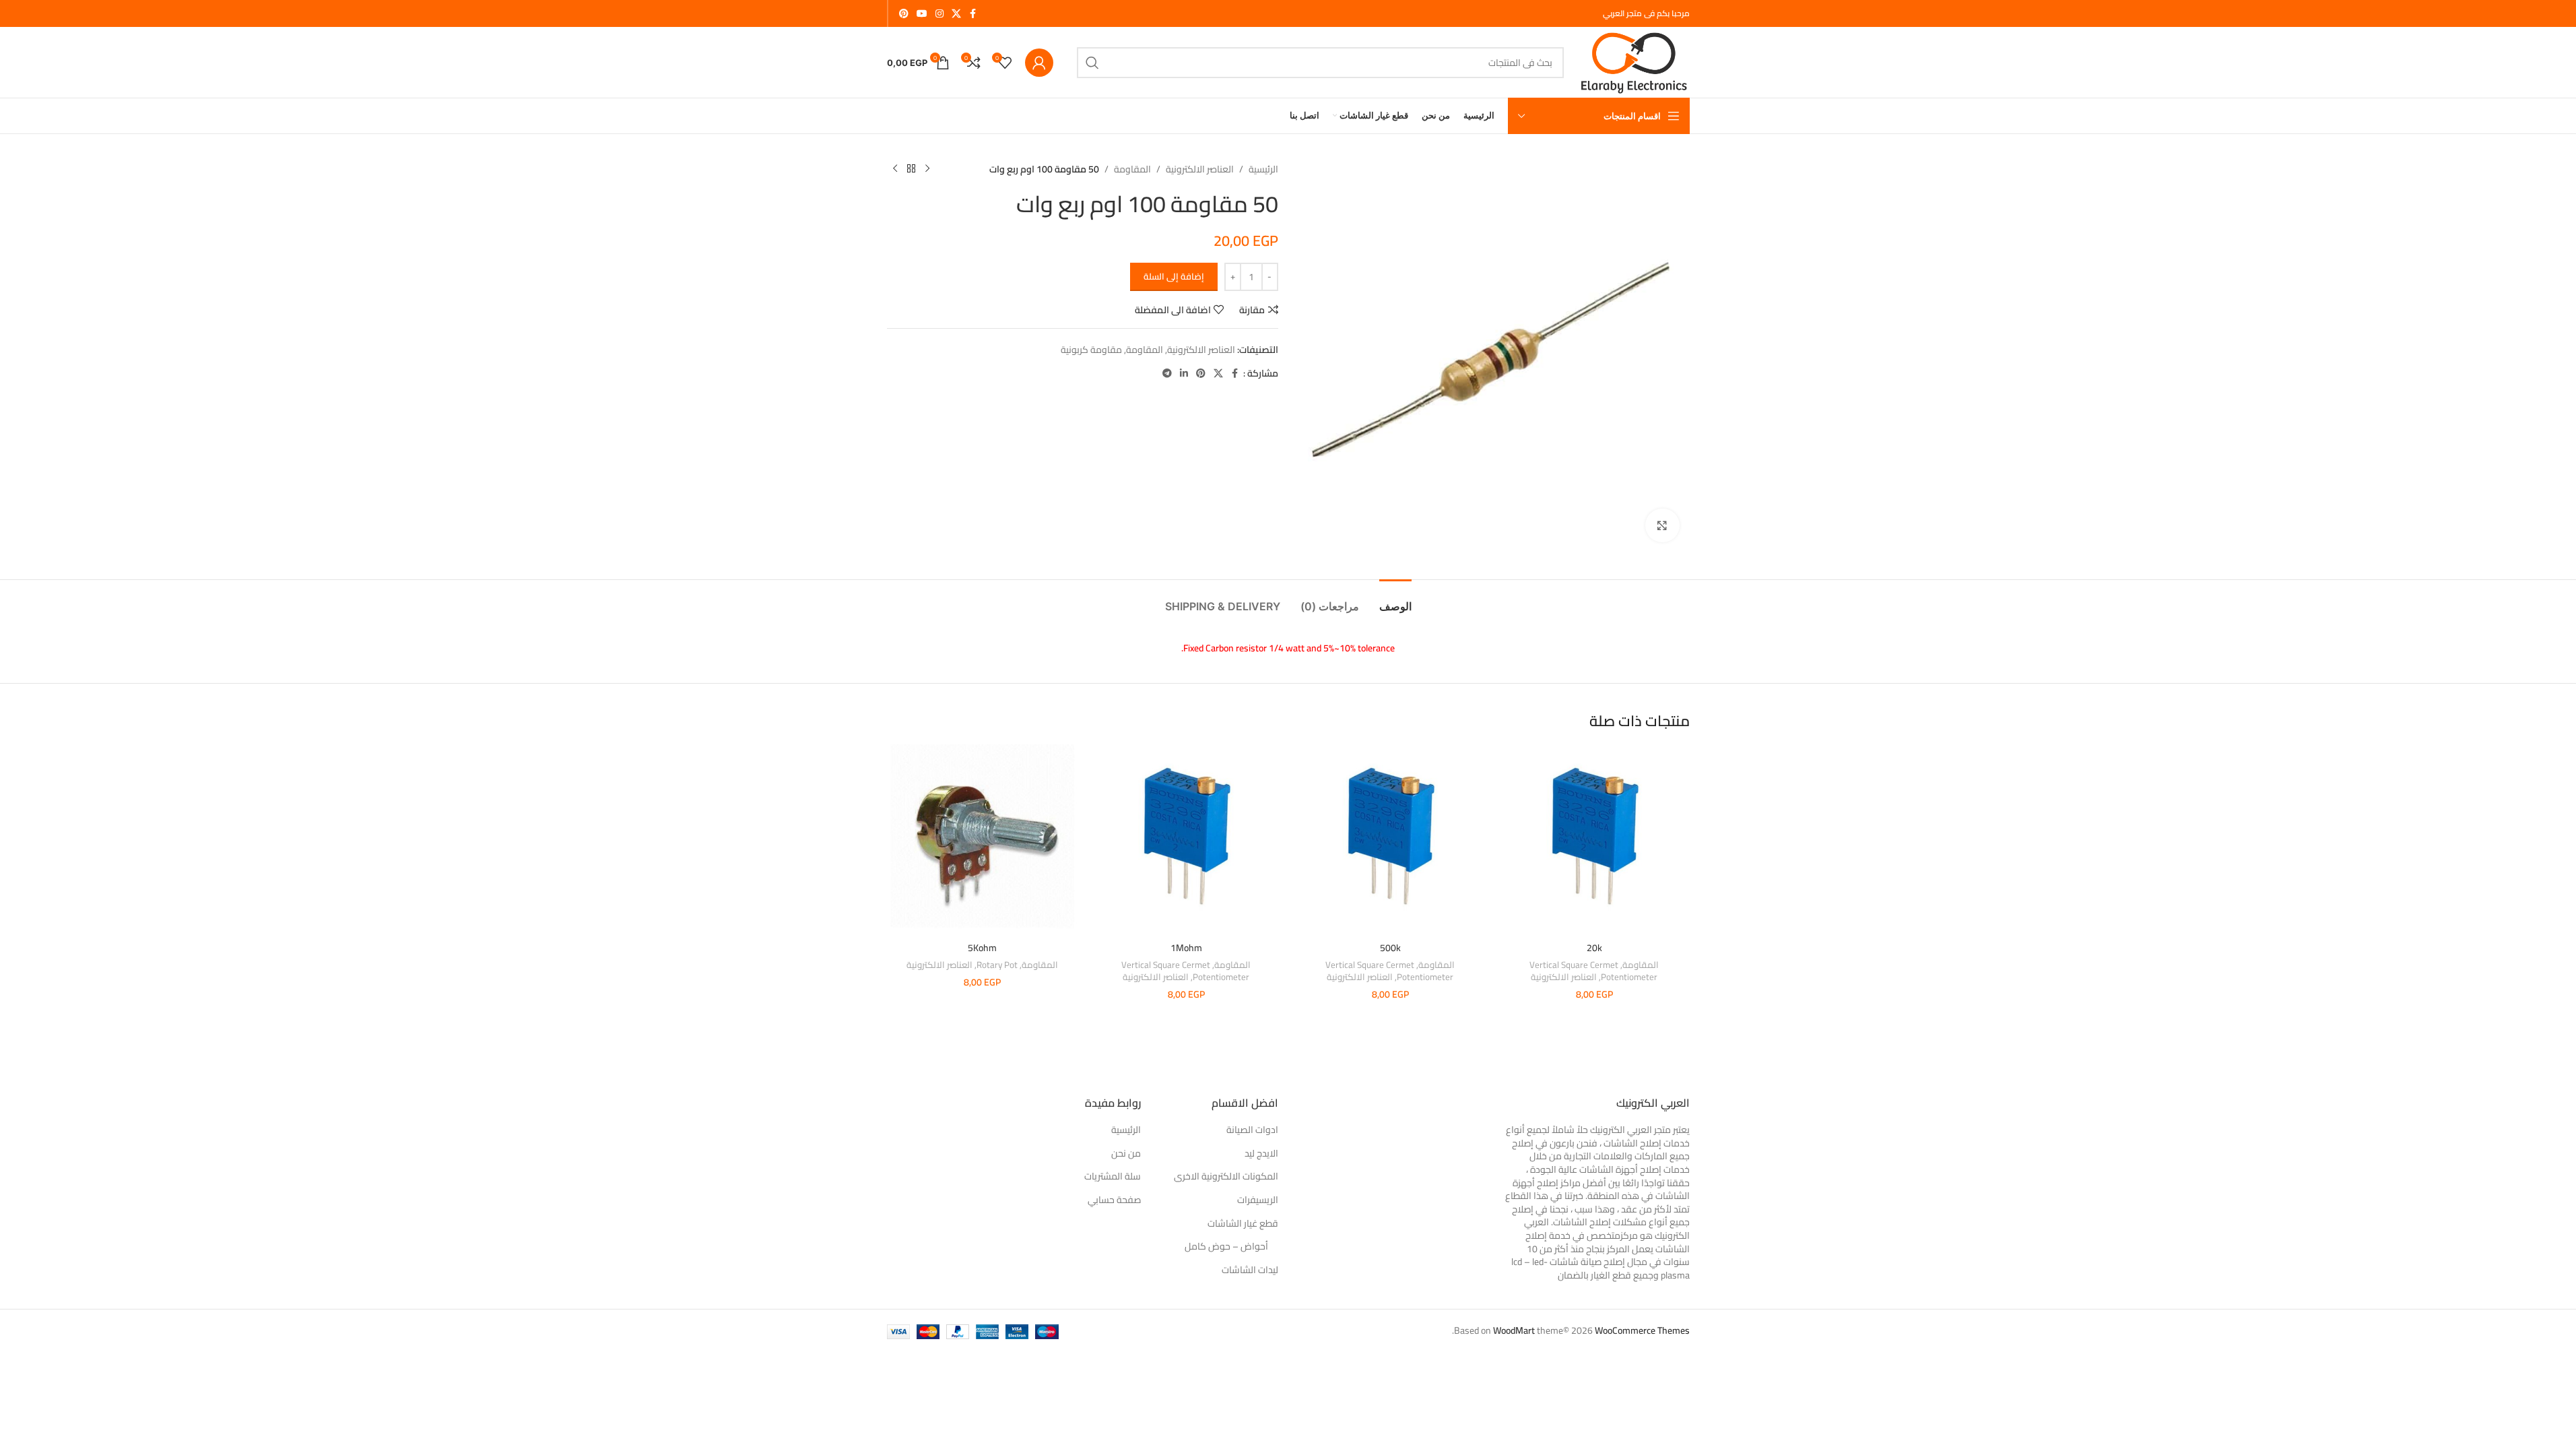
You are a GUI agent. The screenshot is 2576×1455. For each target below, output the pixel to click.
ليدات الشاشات (1250, 1270)
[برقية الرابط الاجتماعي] (1167, 374)
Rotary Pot (997, 965)
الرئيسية (1263, 169)
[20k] (1594, 840)
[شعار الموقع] (1633, 61)
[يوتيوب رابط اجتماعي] (922, 14)
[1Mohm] (1186, 840)
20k (1594, 948)
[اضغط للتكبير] (1662, 525)
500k (1390, 948)
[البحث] (1092, 63)
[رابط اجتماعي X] (956, 14)
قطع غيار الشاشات (1243, 1224)
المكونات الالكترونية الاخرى (1226, 1177)
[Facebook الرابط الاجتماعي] (973, 14)
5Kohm (982, 948)
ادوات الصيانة (1252, 1130)
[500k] (1390, 840)
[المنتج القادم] (895, 169)
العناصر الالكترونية (1200, 169)
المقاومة (1132, 169)
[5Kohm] (982, 840)
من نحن (1126, 1154)
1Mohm (1186, 948)
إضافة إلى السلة (1174, 276)
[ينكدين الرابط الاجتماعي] (1184, 374)
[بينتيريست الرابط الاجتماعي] (904, 14)
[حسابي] (1039, 63)
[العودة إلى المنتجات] (911, 169)
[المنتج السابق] (927, 169)
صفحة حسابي (1114, 1200)
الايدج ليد (1261, 1154)
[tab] (1395, 600)
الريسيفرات (1258, 1200)
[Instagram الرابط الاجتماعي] (939, 14)
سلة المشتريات (1113, 1177)
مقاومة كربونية (1091, 350)
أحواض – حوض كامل (1226, 1247)
